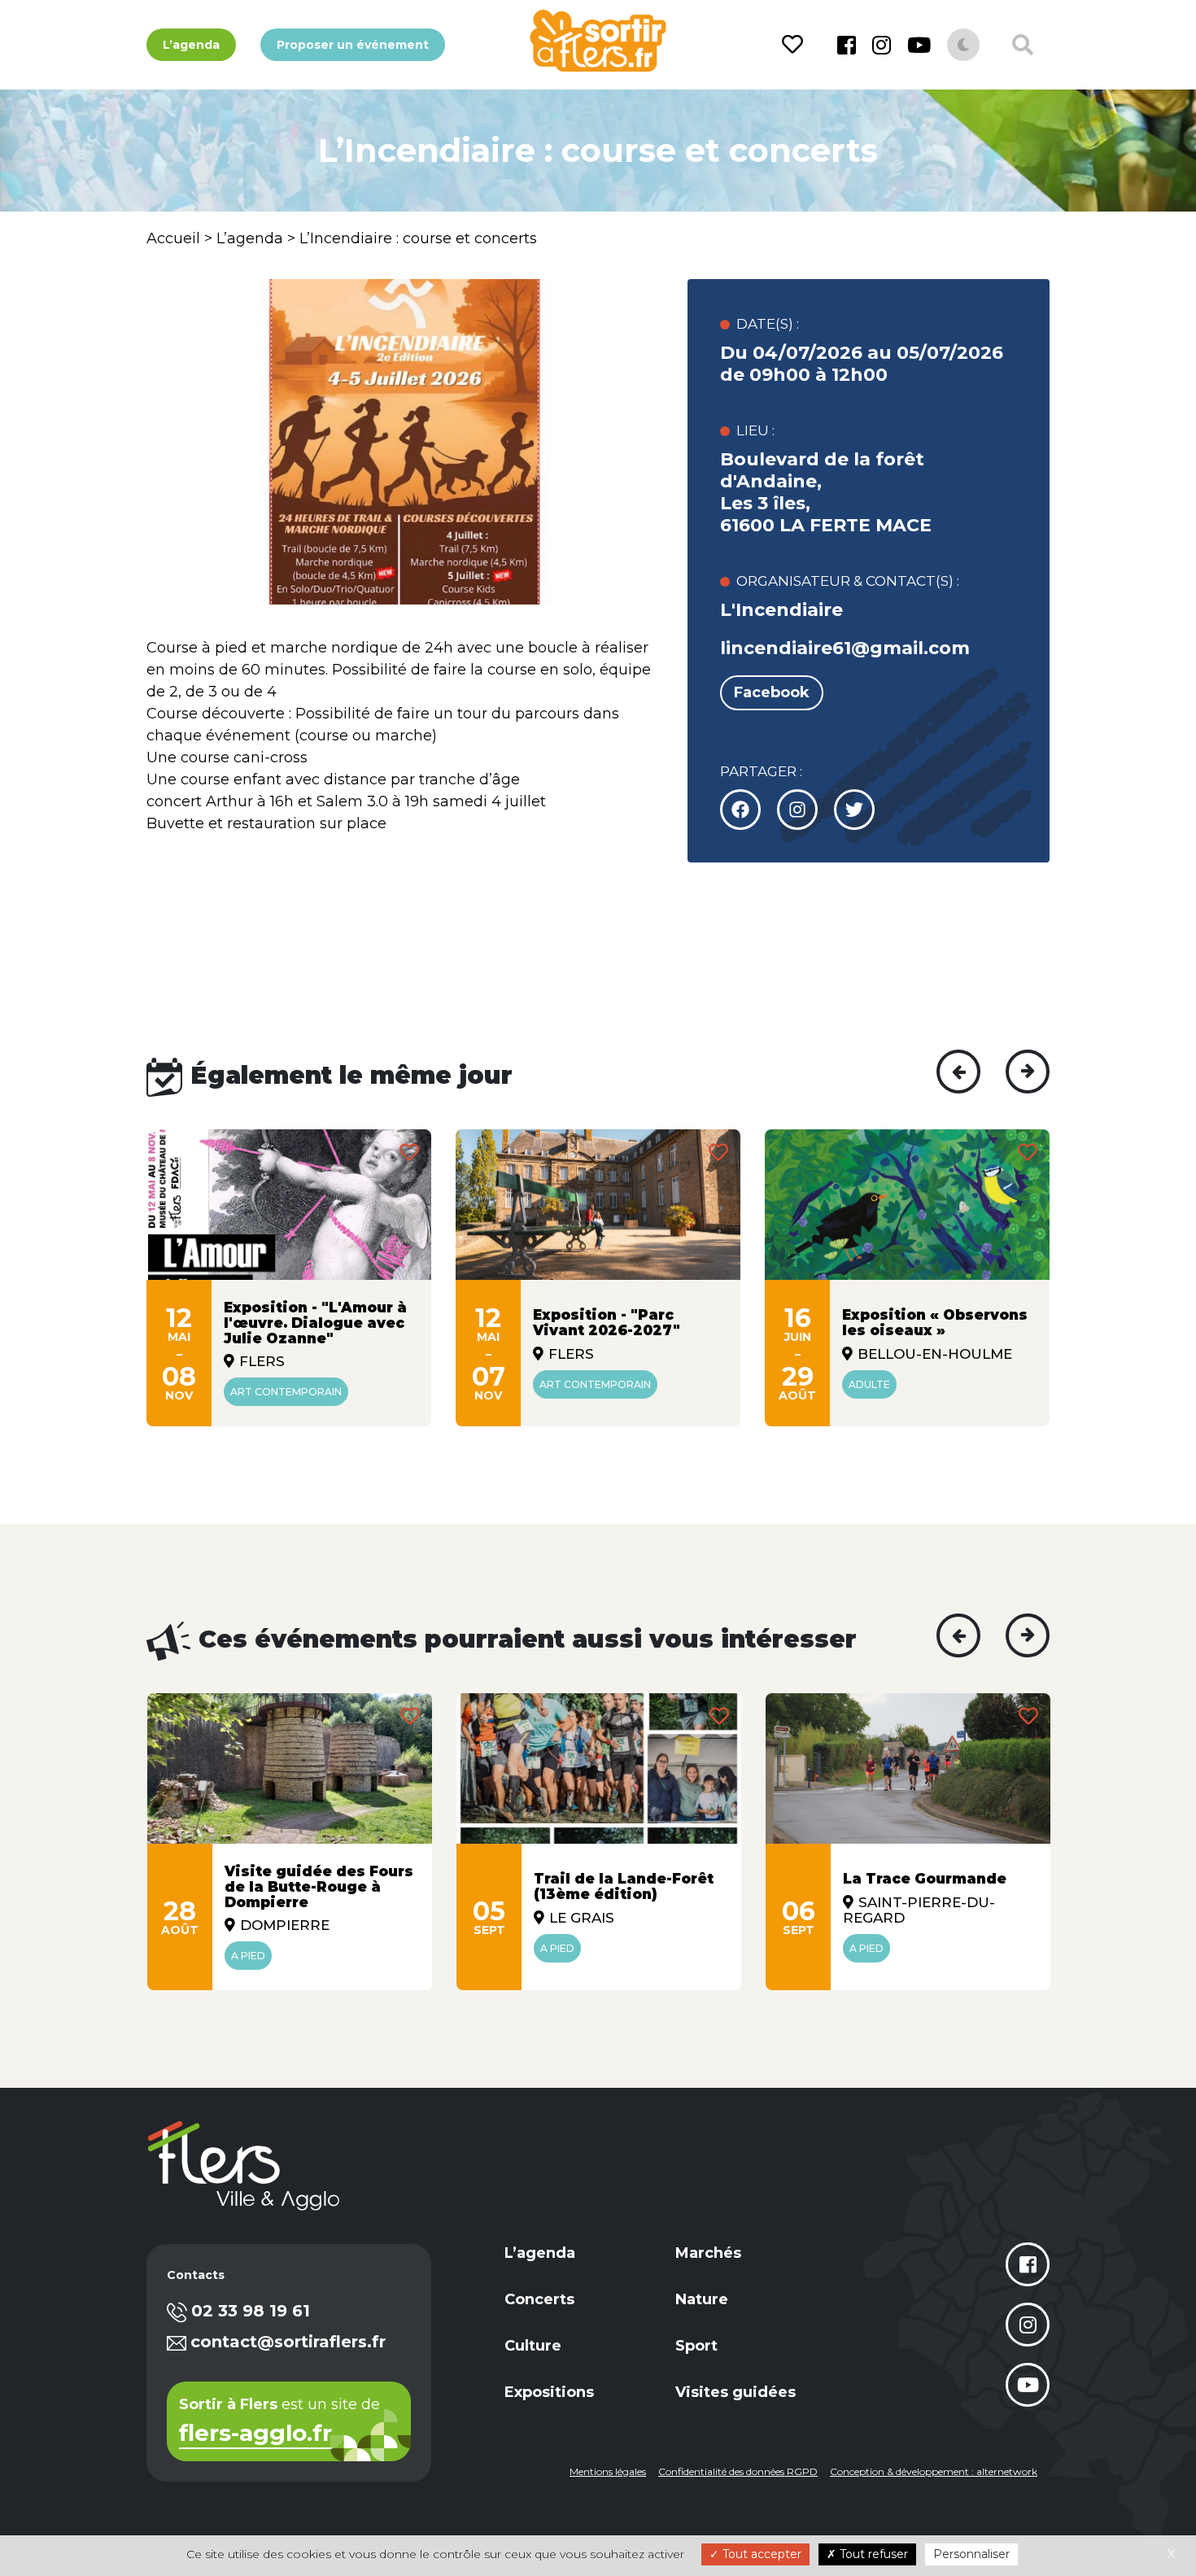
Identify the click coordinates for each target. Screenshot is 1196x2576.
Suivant (1028, 1072)
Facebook (847, 45)
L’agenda (191, 45)
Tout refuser (872, 2554)
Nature (702, 2299)
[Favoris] (795, 45)
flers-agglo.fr (255, 2434)
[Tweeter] (797, 810)
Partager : (761, 771)
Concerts (539, 2299)
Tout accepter (760, 2554)
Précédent (958, 1072)
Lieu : (755, 430)
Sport (696, 2346)
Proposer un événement (353, 45)
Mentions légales (608, 2471)
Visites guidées (735, 2392)
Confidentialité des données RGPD (738, 2471)
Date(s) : (768, 324)
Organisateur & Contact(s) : (848, 581)
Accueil (173, 238)
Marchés (708, 2253)
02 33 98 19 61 (251, 2311)
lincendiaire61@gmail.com (845, 648)
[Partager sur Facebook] (740, 810)
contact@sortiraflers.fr (288, 2342)
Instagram (882, 45)
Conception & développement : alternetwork (934, 2471)
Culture (533, 2346)
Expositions (549, 2392)
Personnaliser (971, 2554)
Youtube (919, 45)
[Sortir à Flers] (598, 41)
